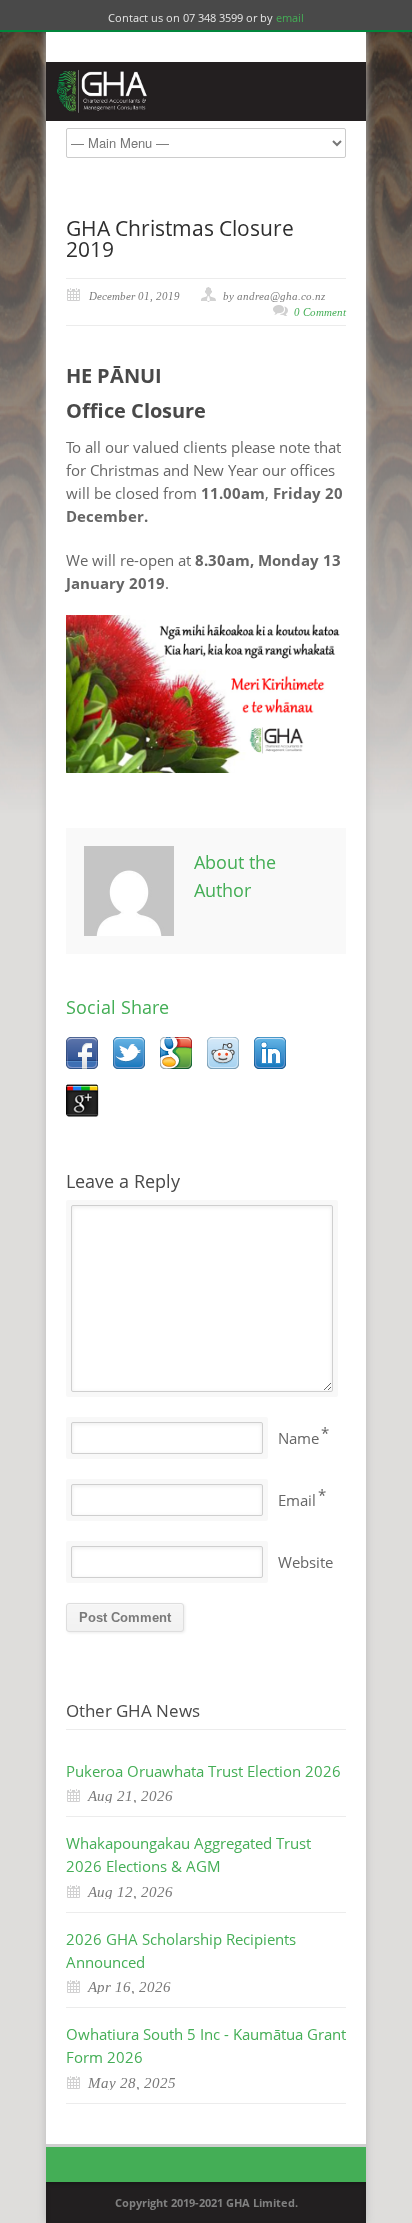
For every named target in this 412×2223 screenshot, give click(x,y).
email (290, 17)
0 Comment (320, 312)
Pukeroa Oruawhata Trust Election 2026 (203, 1771)
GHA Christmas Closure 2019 (180, 238)
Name (298, 1438)
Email (297, 1500)
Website (305, 1562)
